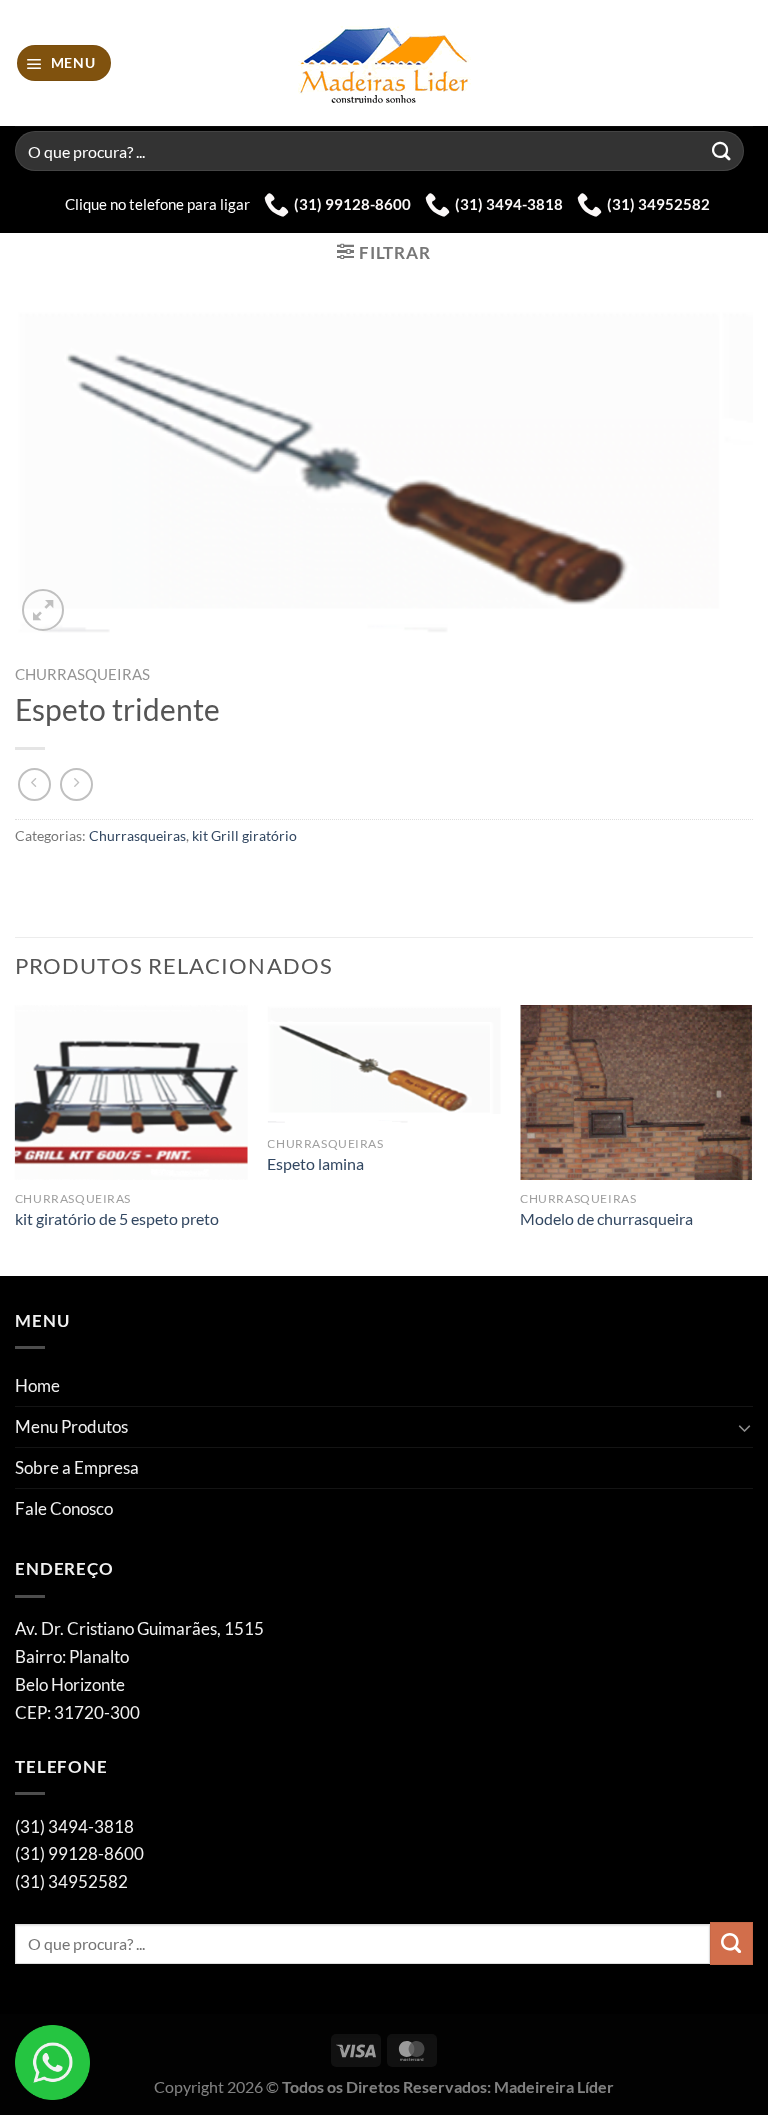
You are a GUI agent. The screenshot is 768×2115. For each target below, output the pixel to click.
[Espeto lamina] (383, 1065)
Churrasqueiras (82, 674)
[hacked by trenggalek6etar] (384, 63)
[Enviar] (722, 150)
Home (37, 1385)
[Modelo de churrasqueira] (636, 1092)
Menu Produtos (71, 1426)
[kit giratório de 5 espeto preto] (131, 1092)
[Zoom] (43, 610)
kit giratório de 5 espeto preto (117, 1219)
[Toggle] (744, 1427)
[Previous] (16, 1138)
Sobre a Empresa (77, 1467)
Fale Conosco (64, 1508)
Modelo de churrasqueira (606, 1219)
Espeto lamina (315, 1164)
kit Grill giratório (244, 835)
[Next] (752, 1138)
